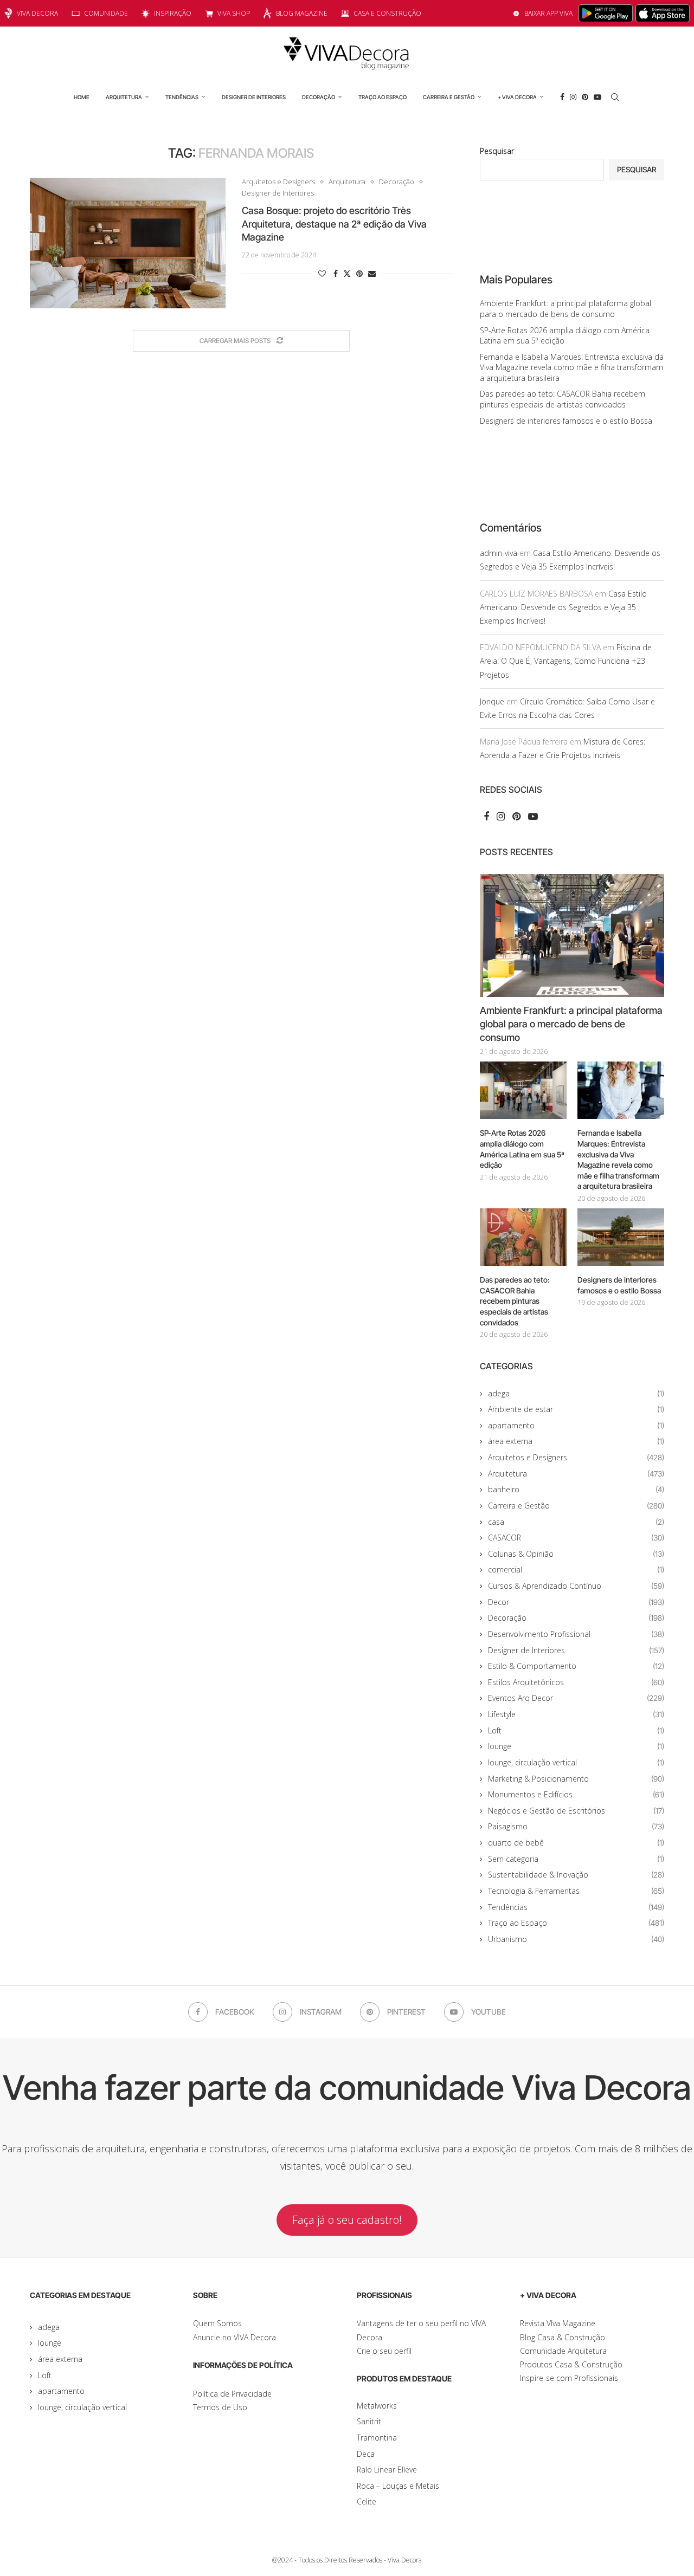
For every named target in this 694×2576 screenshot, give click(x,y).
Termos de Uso (220, 2407)
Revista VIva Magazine (558, 2323)
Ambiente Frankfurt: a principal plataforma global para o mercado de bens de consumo (566, 309)
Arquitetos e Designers (576, 1457)
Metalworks (377, 2406)
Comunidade (106, 13)
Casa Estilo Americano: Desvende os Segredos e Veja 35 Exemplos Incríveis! (563, 607)
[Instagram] (573, 97)
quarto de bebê (576, 1843)
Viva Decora (37, 13)
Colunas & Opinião (576, 1554)
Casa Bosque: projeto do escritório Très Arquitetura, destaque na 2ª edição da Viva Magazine (334, 224)
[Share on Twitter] (347, 273)
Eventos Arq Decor (576, 1698)
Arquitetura (124, 97)
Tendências (182, 97)
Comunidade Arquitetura (563, 2351)
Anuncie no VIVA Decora (234, 2337)
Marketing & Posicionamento (576, 1779)
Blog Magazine (302, 13)
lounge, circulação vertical (576, 1762)
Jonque (492, 701)
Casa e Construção (387, 13)
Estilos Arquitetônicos (576, 1682)
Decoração (319, 97)
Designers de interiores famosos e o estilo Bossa (566, 421)
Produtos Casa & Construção (571, 2364)
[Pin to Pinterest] (359, 273)
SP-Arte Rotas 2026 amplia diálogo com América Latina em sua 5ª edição (522, 1149)
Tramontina (377, 2438)
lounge (576, 1746)
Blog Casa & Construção (563, 2337)
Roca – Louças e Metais (398, 2486)
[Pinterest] (585, 97)
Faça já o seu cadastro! (347, 2220)
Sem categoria (576, 1859)
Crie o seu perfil (384, 2351)
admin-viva (499, 553)
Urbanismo (576, 1939)
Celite (367, 2501)
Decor (576, 1602)
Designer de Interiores (254, 97)
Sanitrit (369, 2421)
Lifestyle (576, 1714)
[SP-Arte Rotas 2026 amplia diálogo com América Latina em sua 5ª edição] (523, 1090)
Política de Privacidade (232, 2394)
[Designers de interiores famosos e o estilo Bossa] (621, 1237)
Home (82, 97)
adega (576, 1393)
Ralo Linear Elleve (387, 2470)
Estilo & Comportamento (576, 1666)
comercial (576, 1569)
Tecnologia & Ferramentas (576, 1891)
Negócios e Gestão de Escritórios (576, 1811)
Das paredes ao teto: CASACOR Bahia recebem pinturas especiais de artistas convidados (563, 399)
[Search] (615, 97)
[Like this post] (322, 273)
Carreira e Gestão (449, 97)
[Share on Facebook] (336, 273)
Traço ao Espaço (383, 97)
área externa (576, 1441)
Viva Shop (234, 13)
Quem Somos (217, 2323)
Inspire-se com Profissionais (569, 2378)
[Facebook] (562, 97)
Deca (366, 2454)
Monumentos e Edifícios (576, 1794)
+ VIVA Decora (517, 97)
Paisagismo (576, 1826)
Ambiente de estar (576, 1409)
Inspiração (173, 13)
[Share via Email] (372, 273)
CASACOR (576, 1538)
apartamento (576, 1425)
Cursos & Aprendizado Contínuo (576, 1586)
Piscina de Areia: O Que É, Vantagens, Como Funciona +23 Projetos (566, 661)
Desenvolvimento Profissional (576, 1634)
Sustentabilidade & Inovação (576, 1875)
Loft (576, 1730)
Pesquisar (497, 151)
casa (576, 1522)
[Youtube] (597, 97)
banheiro (576, 1489)
